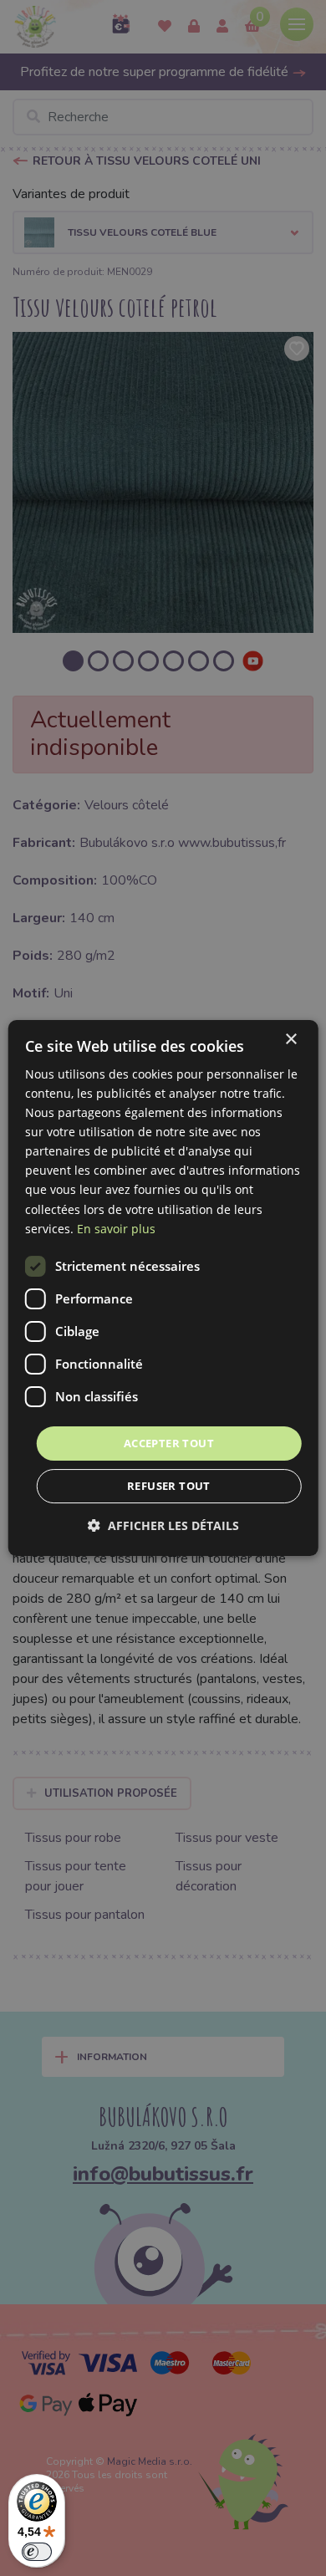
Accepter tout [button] (169, 1443)
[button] (163, 1525)
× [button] (290, 1040)
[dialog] (163, 1288)
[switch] (37, 2552)
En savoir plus (116, 1229)
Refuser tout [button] (169, 1486)
